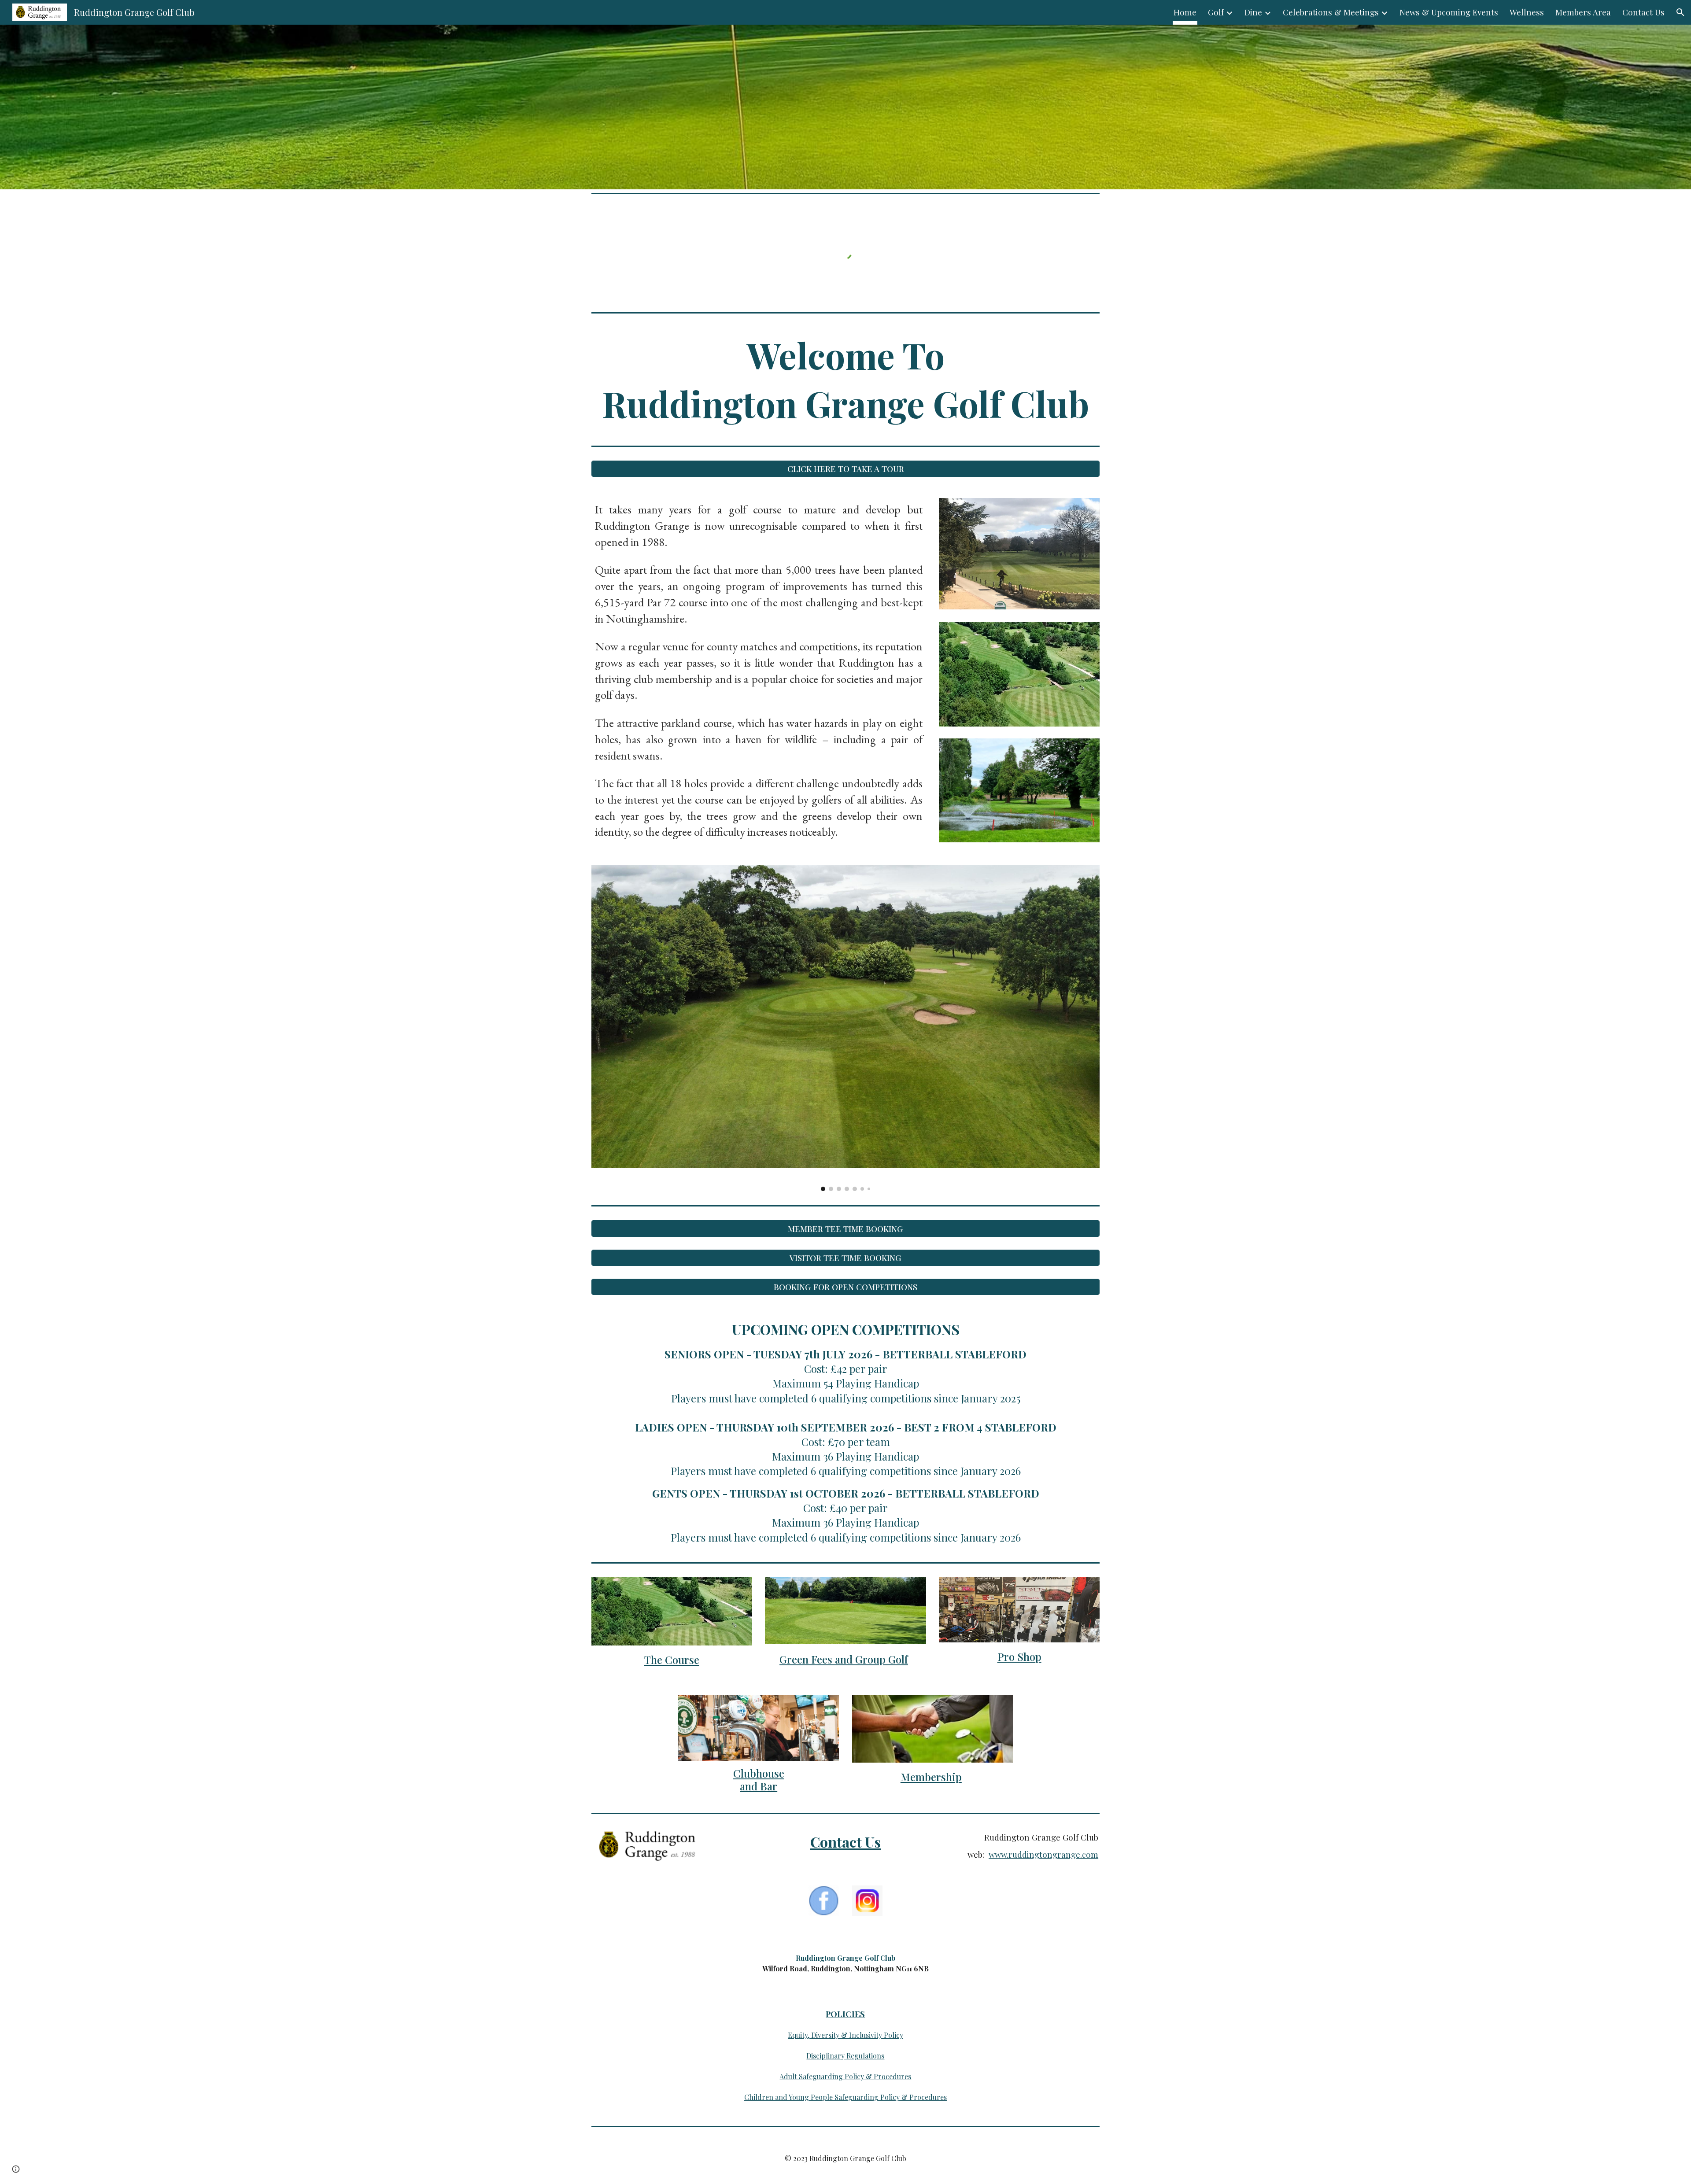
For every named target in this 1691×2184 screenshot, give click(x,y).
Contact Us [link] (1643, 12)
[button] (1680, 12)
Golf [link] (1216, 12)
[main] (845, 379)
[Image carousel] (845, 1028)
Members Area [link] (1583, 12)
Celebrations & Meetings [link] (1331, 12)
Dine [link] (1253, 12)
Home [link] (1185, 12)
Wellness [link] (1527, 12)
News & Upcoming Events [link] (1449, 12)
